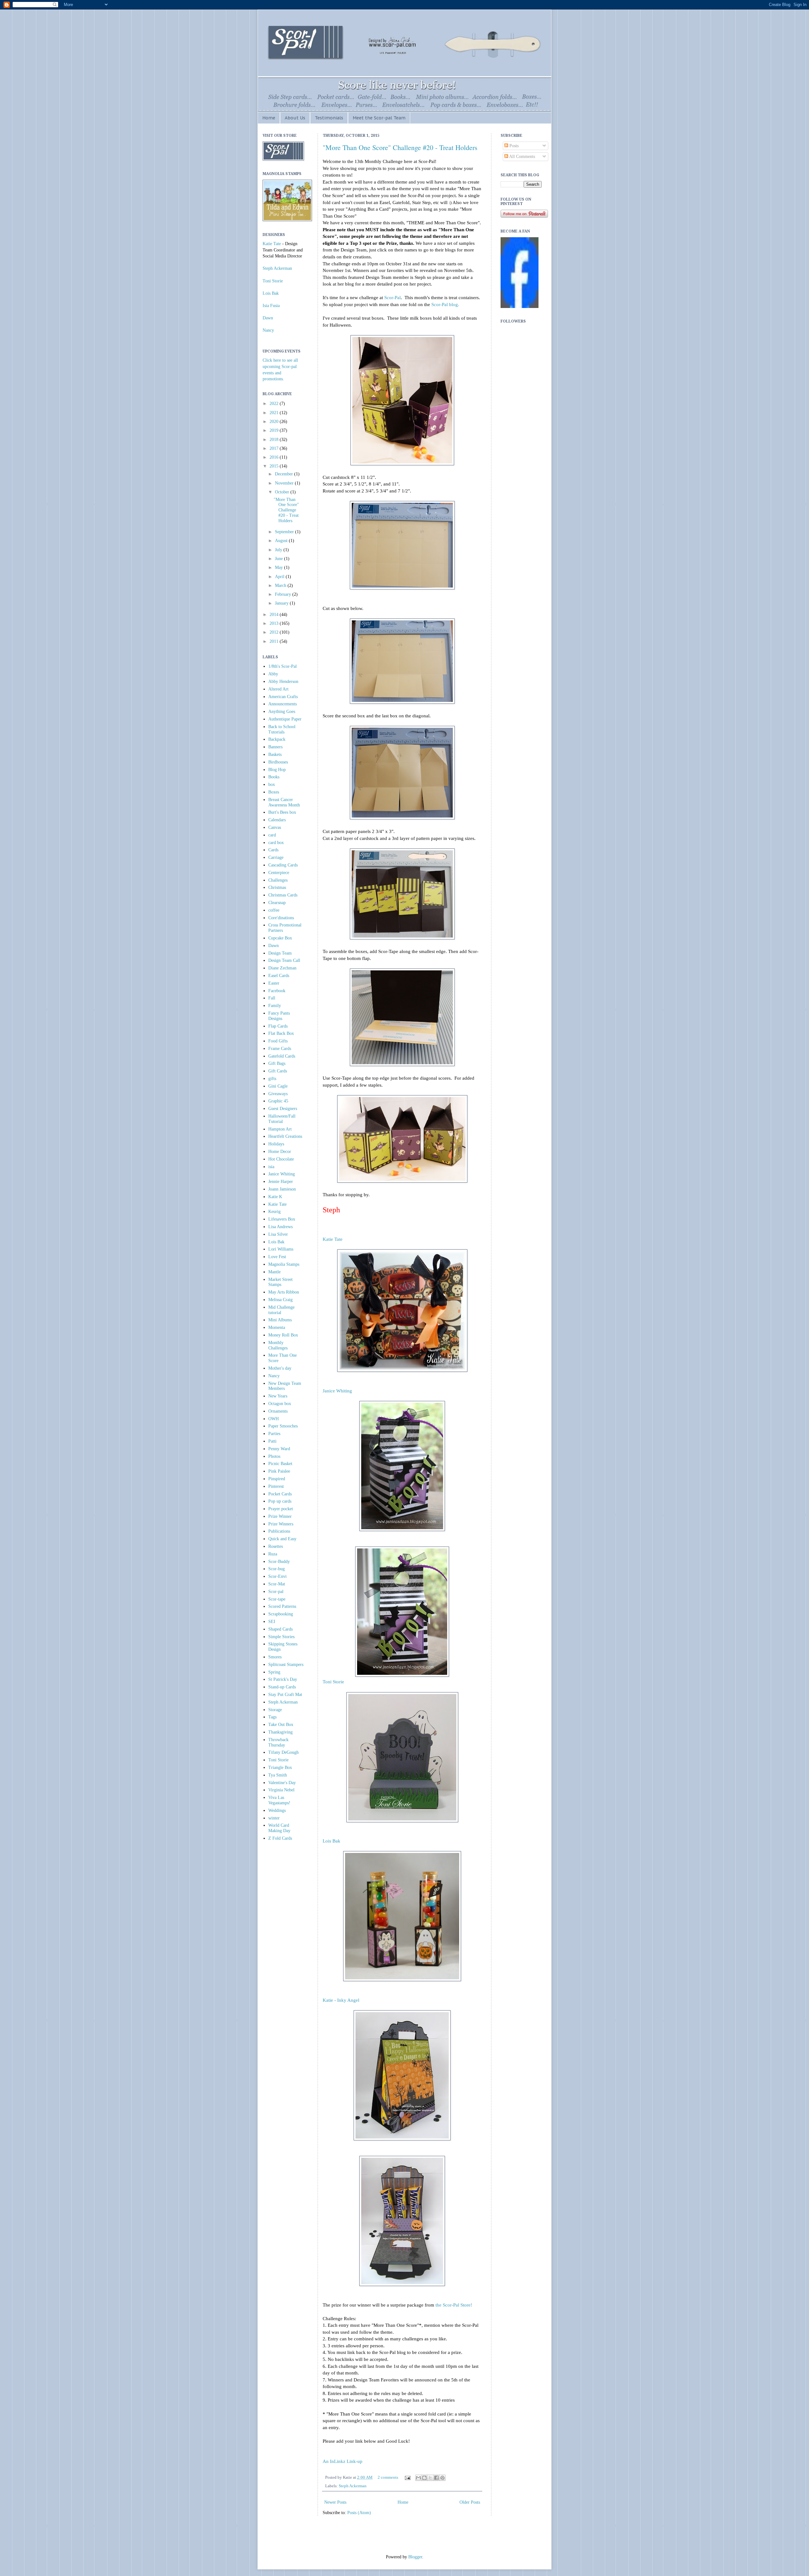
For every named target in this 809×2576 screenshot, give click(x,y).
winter (274, 1818)
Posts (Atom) (359, 2513)
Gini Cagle (278, 1086)
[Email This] (418, 2478)
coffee (274, 910)
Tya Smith (278, 1775)
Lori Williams (281, 1249)
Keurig (274, 1212)
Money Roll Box (283, 1335)
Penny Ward (279, 1449)
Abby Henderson (283, 682)
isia (271, 1167)
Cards (273, 850)
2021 (275, 413)
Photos (274, 1456)
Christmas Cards (283, 895)
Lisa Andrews (280, 1227)
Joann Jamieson (282, 1189)
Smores (275, 1657)
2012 (275, 632)
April (280, 577)
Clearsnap (277, 903)
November (285, 483)
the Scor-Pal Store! (454, 2305)
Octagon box (280, 1404)
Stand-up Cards (282, 1687)
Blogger (415, 2557)
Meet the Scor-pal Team (379, 118)
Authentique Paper (285, 719)
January (282, 603)
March (281, 585)
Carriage (276, 857)
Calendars (277, 820)
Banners (275, 747)
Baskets (275, 754)
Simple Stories (281, 1637)
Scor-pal (276, 1592)
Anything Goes (282, 712)
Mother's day (280, 1368)
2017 (275, 448)
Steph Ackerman (353, 2486)
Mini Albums (280, 1320)
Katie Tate (333, 1239)
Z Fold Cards (280, 1838)
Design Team (280, 953)
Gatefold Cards (282, 1056)
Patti (272, 1441)
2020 (275, 422)
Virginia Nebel (281, 1790)
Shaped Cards (280, 1629)
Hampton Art (280, 1129)
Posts (513, 146)
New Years (278, 1396)
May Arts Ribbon (284, 1292)
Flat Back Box (281, 1033)
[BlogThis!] (424, 2478)
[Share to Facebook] (436, 2478)
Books (274, 777)
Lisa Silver (278, 1234)
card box (276, 843)
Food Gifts (278, 1041)
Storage (275, 1710)
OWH (274, 1419)
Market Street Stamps (280, 1282)
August (282, 541)
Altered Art (278, 689)
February (284, 594)
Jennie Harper (281, 1182)
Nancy (268, 330)
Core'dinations (281, 918)
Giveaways (278, 1094)
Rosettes (276, 1546)
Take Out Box (281, 1725)
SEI (272, 1622)
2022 (275, 404)
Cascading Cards (283, 865)
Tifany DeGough (283, 1752)
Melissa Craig (280, 1300)
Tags (272, 1717)
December (285, 474)
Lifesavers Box (282, 1219)
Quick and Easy (282, 1539)
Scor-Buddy (279, 1562)
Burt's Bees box (282, 812)
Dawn (268, 318)
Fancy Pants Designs (279, 1016)
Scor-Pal (392, 297)
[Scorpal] (520, 307)
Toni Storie (333, 1682)
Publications (279, 1531)
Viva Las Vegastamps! (279, 1800)
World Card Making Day (279, 1828)
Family (275, 1006)
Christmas (277, 887)
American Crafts (283, 697)
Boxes (274, 792)
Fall (272, 998)
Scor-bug (277, 1569)
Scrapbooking (281, 1614)
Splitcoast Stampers (286, 1665)
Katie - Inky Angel (341, 2000)
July (279, 550)
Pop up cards (280, 1501)
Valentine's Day (282, 1783)
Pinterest (276, 1486)
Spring (274, 1672)
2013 (275, 623)
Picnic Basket (280, 1464)
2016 (275, 457)
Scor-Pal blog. (445, 304)
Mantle (274, 1272)
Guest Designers (283, 1109)
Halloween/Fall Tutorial (282, 1119)
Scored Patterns (282, 1606)
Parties (274, 1434)
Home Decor (280, 1152)
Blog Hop (277, 770)
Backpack (277, 739)
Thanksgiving (280, 1732)
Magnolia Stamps (284, 1264)
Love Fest (277, 1257)
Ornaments (278, 1411)
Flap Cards (278, 1026)
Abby (273, 674)
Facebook (277, 991)
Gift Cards (278, 1071)
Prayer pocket (281, 1509)
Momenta (277, 1327)
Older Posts (470, 2502)
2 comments (388, 2477)
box (272, 784)
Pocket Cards (280, 1494)
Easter (274, 983)
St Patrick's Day (283, 1679)
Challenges (278, 880)
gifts (272, 1079)
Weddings (277, 1810)
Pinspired (277, 1479)
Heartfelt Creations (285, 1136)
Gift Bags (277, 1063)
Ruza (273, 1554)
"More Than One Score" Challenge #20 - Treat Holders (400, 147)
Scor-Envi (277, 1576)
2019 (275, 430)
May (280, 567)
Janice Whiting (337, 1391)
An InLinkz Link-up (343, 2461)
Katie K (275, 1197)
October (283, 492)
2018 (275, 440)
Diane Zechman (282, 968)
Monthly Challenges (278, 1345)
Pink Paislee (279, 1471)
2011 (275, 641)
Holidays (276, 1144)
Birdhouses (278, 762)
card (272, 835)
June (280, 559)
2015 (275, 466)
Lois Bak (332, 1841)
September (285, 532)
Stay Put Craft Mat (285, 1695)
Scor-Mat (277, 1584)
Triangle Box (280, 1768)
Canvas (275, 827)
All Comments (522, 157)
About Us (295, 118)
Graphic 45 (278, 1101)
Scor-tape (277, 1599)
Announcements (283, 704)
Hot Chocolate (281, 1159)
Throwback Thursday (278, 1742)
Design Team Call (284, 960)
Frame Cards (280, 1049)
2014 (275, 615)
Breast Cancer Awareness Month (284, 802)
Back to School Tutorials (282, 729)
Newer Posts (335, 2502)
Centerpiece (279, 873)
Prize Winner (280, 1516)
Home (269, 118)
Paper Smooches (283, 1426)
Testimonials (329, 118)
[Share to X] (430, 2478)
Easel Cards (279, 976)
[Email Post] (407, 2477)
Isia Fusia (271, 306)
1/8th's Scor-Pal (283, 666)
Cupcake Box (280, 938)
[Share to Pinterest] (442, 2478)
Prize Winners (281, 1524)
